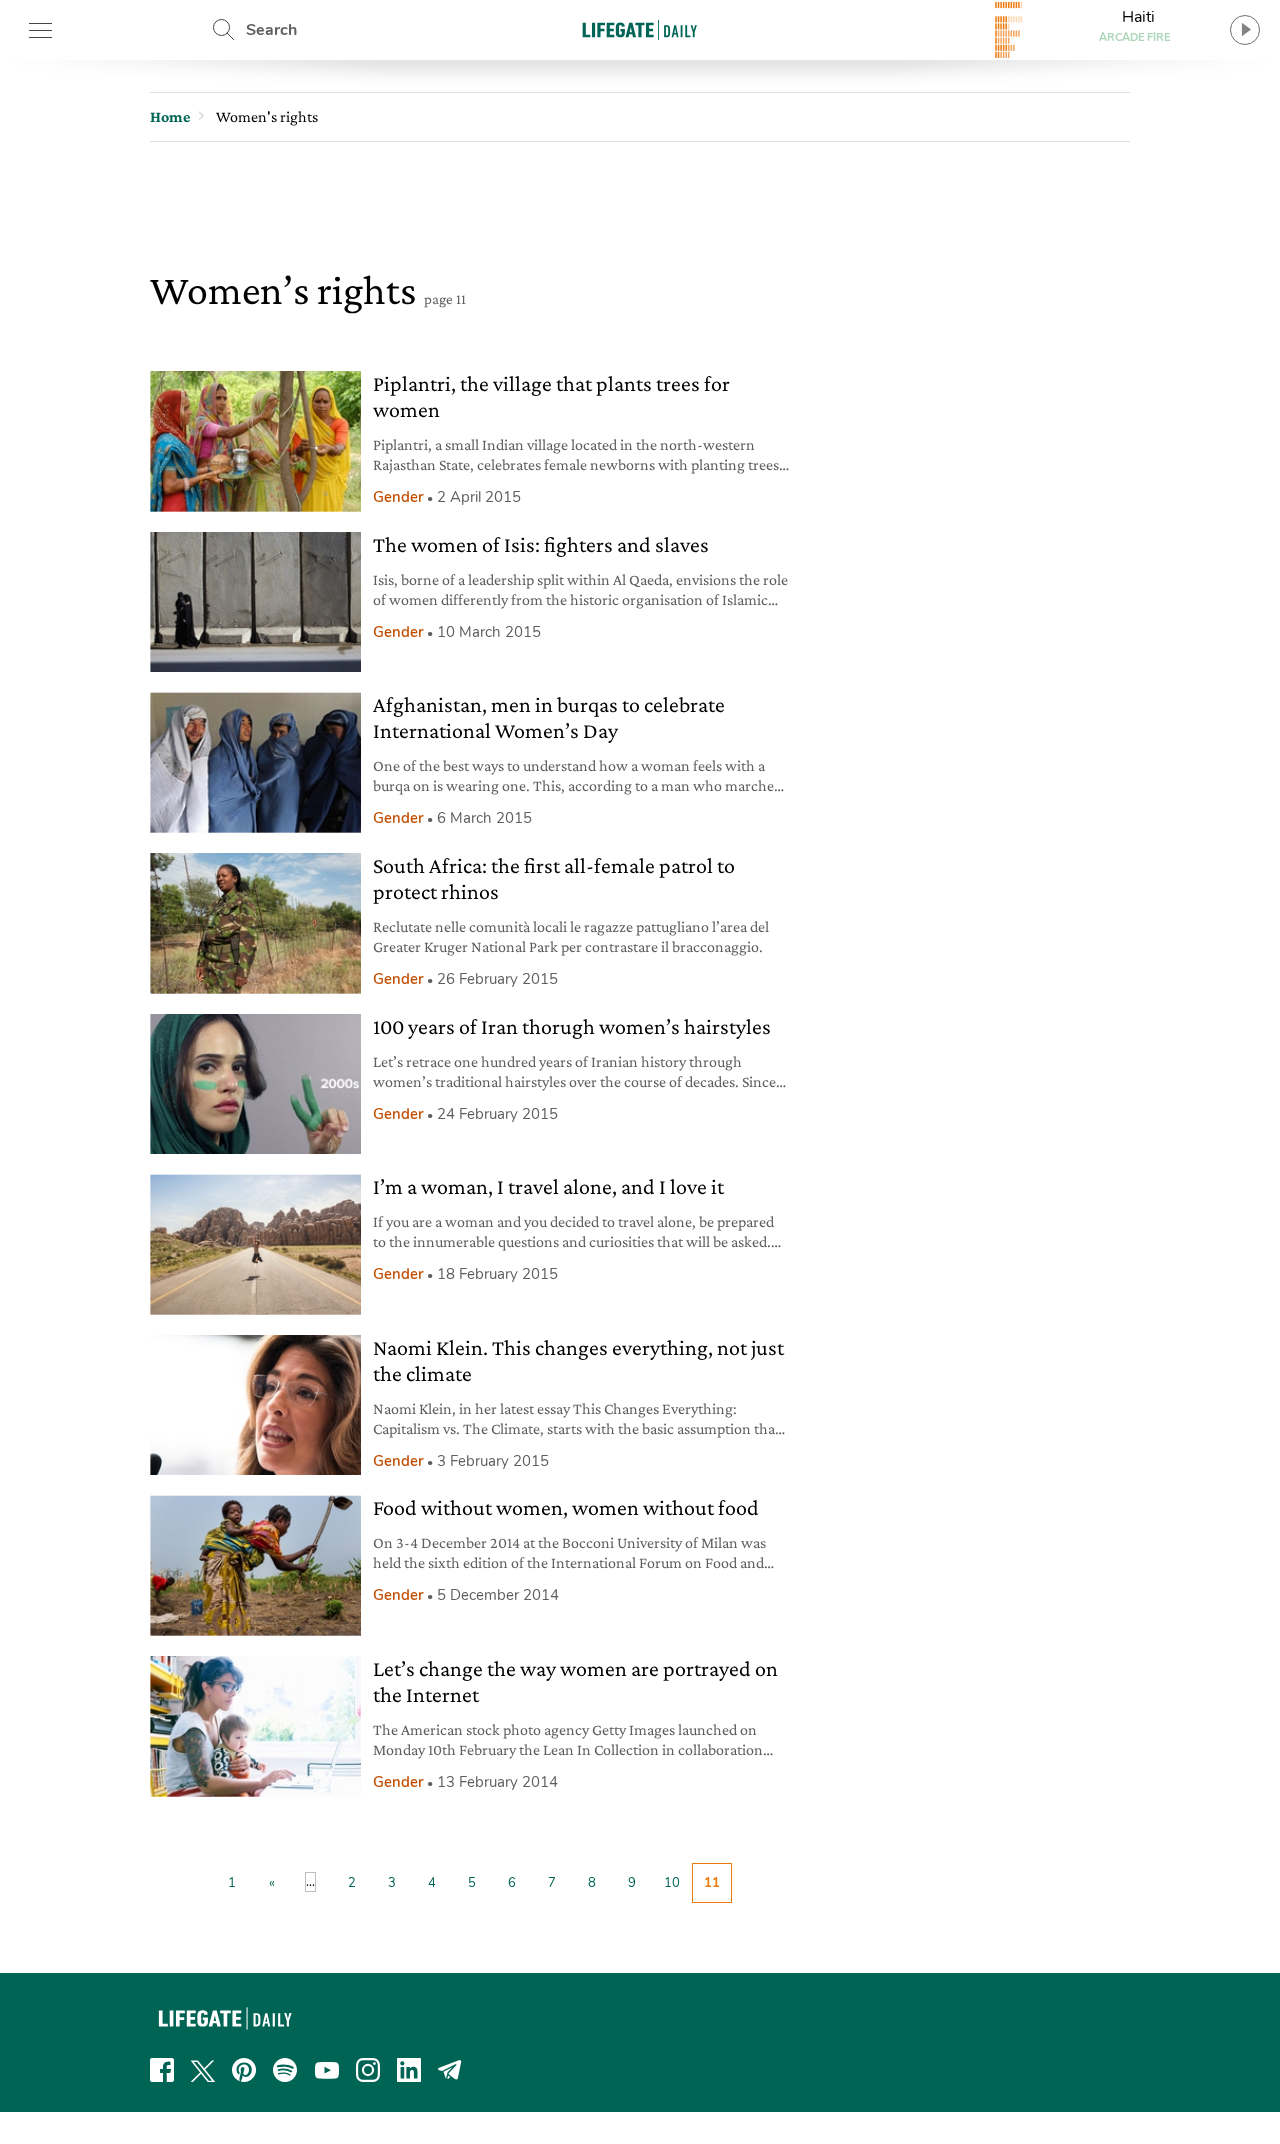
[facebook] (162, 2070)
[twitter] (203, 2070)
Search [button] (271, 30)
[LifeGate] (640, 29)
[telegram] (450, 2070)
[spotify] (285, 2070)
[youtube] (327, 2070)
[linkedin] (409, 2070)
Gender (398, 497)
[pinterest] (244, 2070)
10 (672, 1883)
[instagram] (368, 2070)
